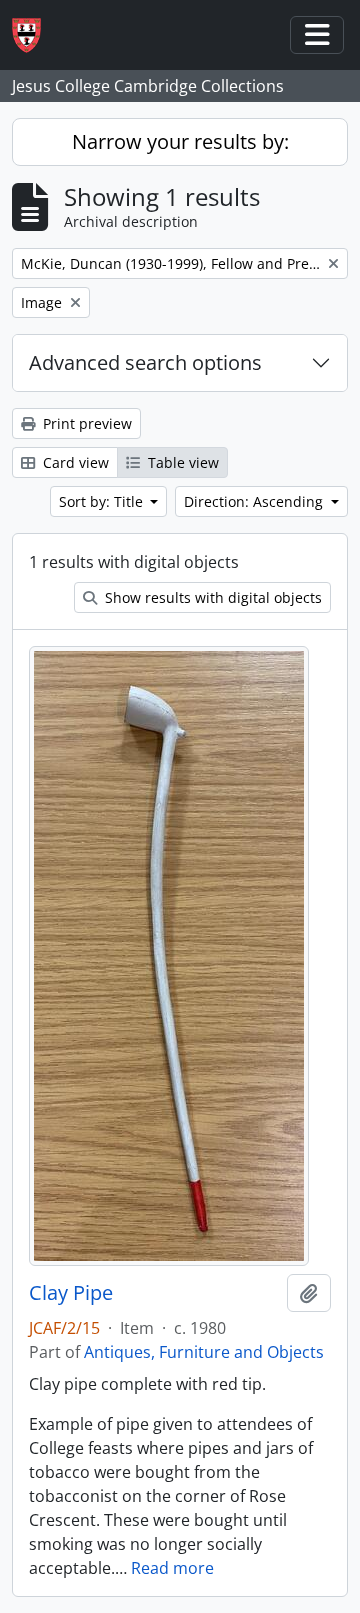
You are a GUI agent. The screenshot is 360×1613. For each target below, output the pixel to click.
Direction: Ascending (255, 501)
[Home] (34, 35)
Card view (74, 462)
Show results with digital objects (211, 597)
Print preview (85, 423)
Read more (172, 1568)
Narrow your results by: (180, 141)
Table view (181, 462)
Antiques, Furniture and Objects (204, 1352)
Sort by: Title (103, 501)
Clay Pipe (71, 1293)
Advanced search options (145, 362)
